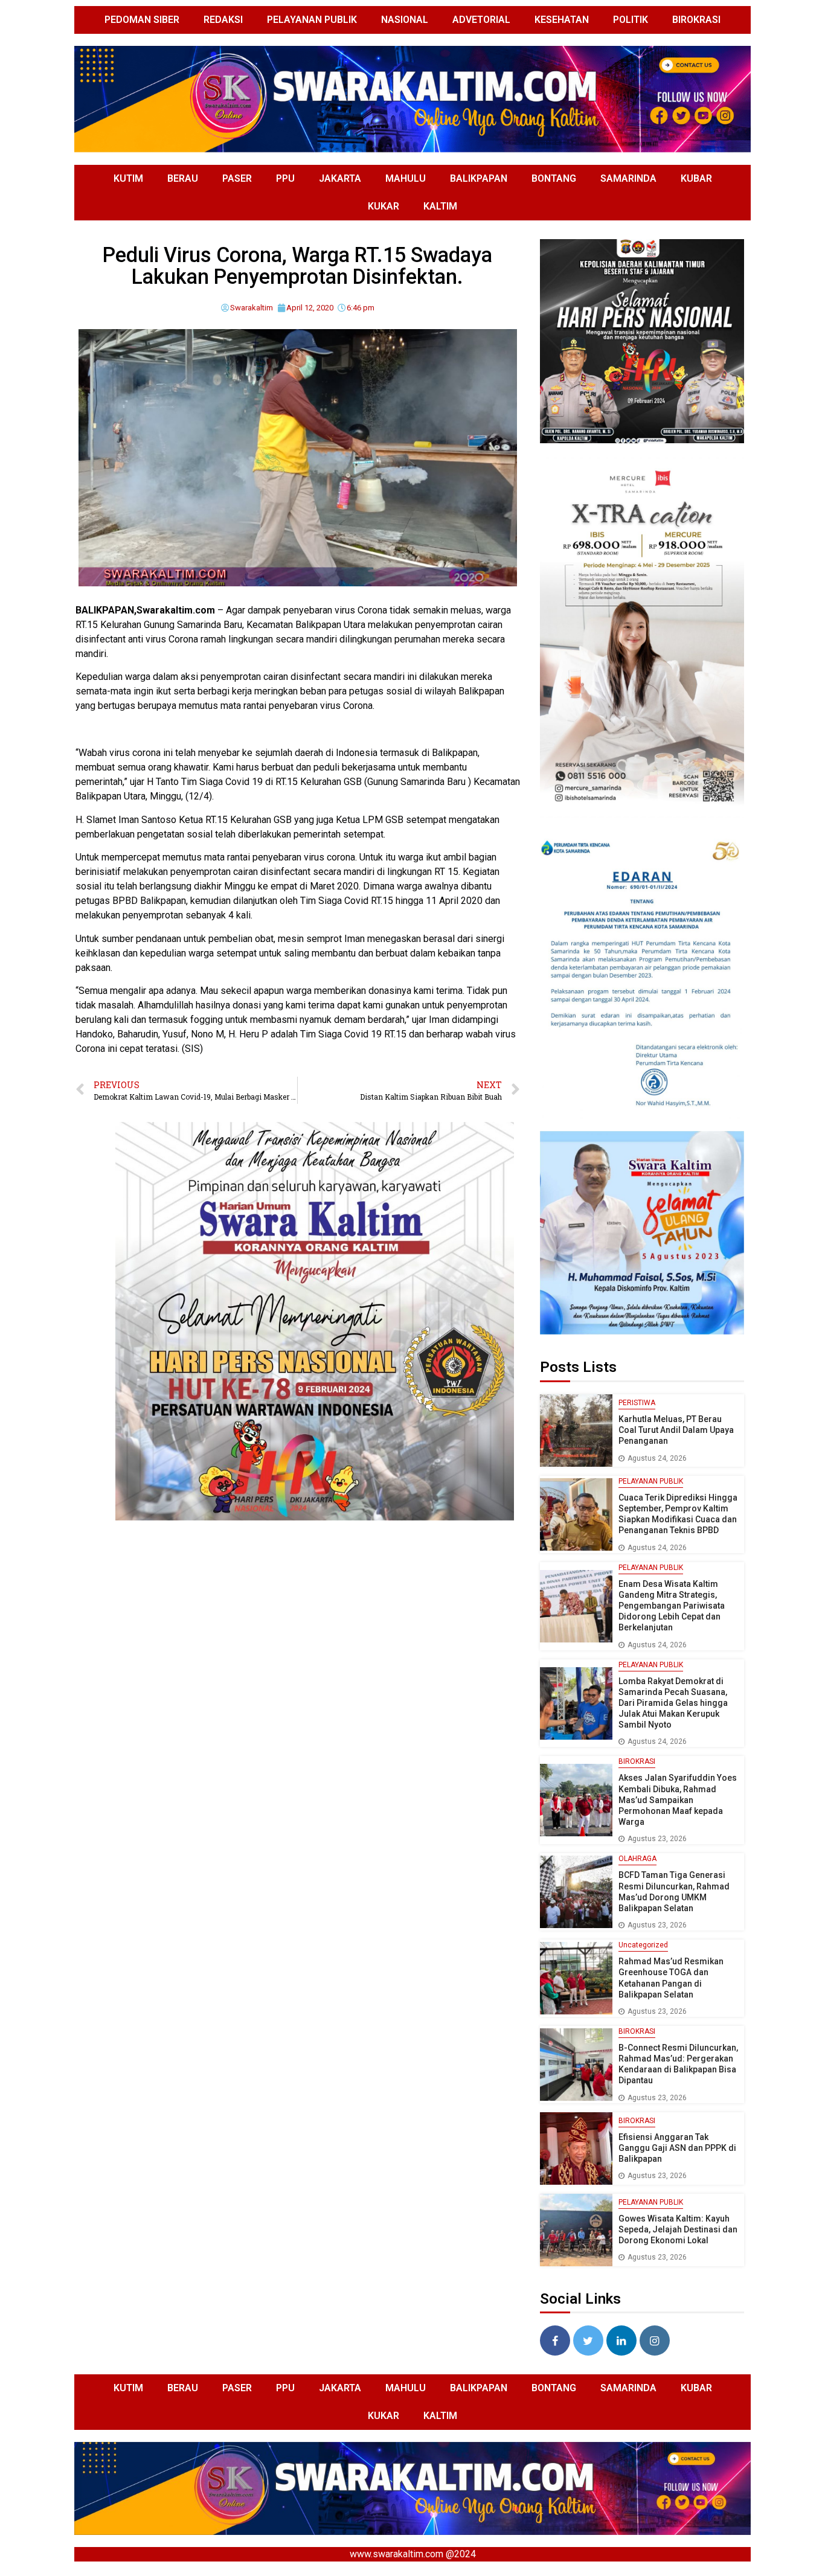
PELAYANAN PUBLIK (312, 20)
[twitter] (588, 2341)
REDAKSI (223, 20)
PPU (285, 178)
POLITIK (631, 20)
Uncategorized (643, 1945)
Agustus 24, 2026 (657, 1458)
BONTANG (554, 178)
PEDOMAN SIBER (142, 20)
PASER (237, 178)
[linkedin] (621, 2341)
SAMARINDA (628, 178)
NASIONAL (405, 20)
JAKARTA (340, 178)
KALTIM (440, 206)
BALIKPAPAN (479, 178)
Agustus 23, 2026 (657, 1839)
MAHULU (406, 178)
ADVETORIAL (481, 20)
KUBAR (696, 178)
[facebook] (555, 2341)
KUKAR (384, 206)
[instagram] (655, 2341)
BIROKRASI (696, 20)
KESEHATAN (562, 20)
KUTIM (128, 178)
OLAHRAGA (637, 1859)
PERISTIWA (637, 1403)
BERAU (183, 178)
